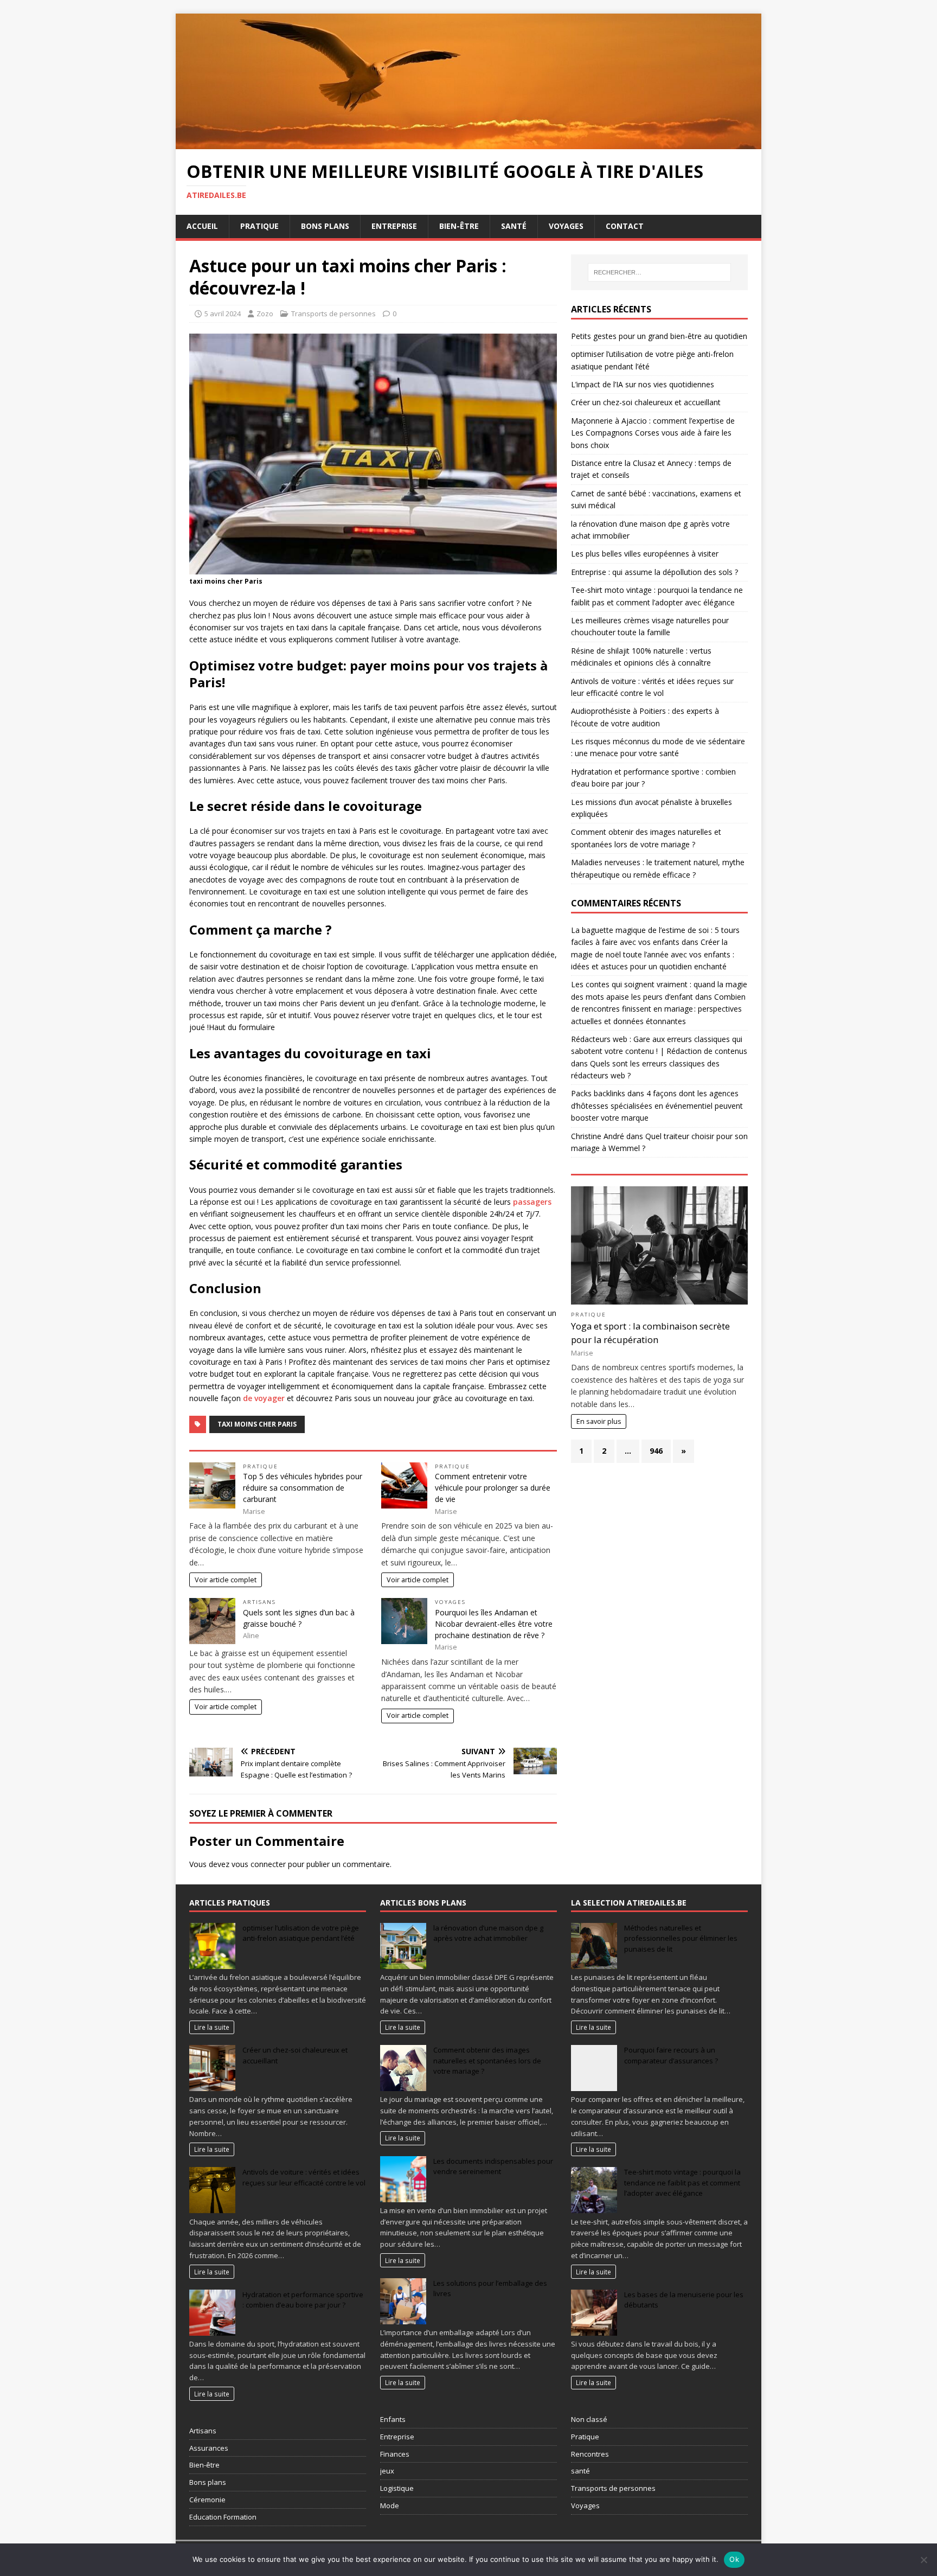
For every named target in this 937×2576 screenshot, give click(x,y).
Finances (395, 2454)
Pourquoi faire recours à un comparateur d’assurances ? (671, 2055)
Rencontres (590, 2454)
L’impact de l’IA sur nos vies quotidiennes (643, 384)
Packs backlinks (598, 1093)
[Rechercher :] (659, 272)
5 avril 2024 (223, 314)
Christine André (598, 1136)
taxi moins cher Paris (257, 1424)
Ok (734, 2559)
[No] (923, 2560)
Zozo (265, 314)
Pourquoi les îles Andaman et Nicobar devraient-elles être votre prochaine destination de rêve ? (494, 1624)
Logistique (397, 2488)
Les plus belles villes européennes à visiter (645, 554)
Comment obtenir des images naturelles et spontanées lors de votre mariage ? (487, 2060)
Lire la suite (212, 2027)
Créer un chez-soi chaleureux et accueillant (646, 402)
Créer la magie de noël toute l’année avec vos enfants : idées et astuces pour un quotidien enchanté (653, 954)
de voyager (264, 1398)
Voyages (566, 226)
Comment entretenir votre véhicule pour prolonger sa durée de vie (493, 1488)
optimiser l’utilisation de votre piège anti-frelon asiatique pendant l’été (301, 1933)
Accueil (202, 226)
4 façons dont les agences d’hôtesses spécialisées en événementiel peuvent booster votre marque (657, 1105)
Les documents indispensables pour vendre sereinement (493, 2166)
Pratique (259, 226)
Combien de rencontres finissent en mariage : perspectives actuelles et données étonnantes (658, 1009)
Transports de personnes (333, 314)
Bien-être (459, 226)
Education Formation (223, 2517)
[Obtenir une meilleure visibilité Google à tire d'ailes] (468, 142)
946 (656, 1451)
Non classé (589, 2419)
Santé (514, 226)
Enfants (393, 2419)
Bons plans (325, 226)
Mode (390, 2505)
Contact (625, 226)
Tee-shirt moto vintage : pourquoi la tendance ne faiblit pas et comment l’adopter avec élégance (682, 2182)
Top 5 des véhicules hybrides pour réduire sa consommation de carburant (303, 1488)
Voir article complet (226, 1580)
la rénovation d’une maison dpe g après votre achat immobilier (488, 1933)
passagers (531, 1202)
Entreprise (394, 226)
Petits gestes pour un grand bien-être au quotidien (659, 336)
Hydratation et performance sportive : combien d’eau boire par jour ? (303, 2300)
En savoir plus (599, 1421)
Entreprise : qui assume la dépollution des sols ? (654, 572)
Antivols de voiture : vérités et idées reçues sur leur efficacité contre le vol (304, 2177)
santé (580, 2471)
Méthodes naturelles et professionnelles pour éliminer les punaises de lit (681, 1938)
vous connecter (259, 1864)
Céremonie (207, 2500)
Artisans (259, 1602)
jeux (387, 2471)
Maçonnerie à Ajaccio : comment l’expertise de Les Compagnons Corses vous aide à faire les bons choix (653, 433)
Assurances (209, 2448)
